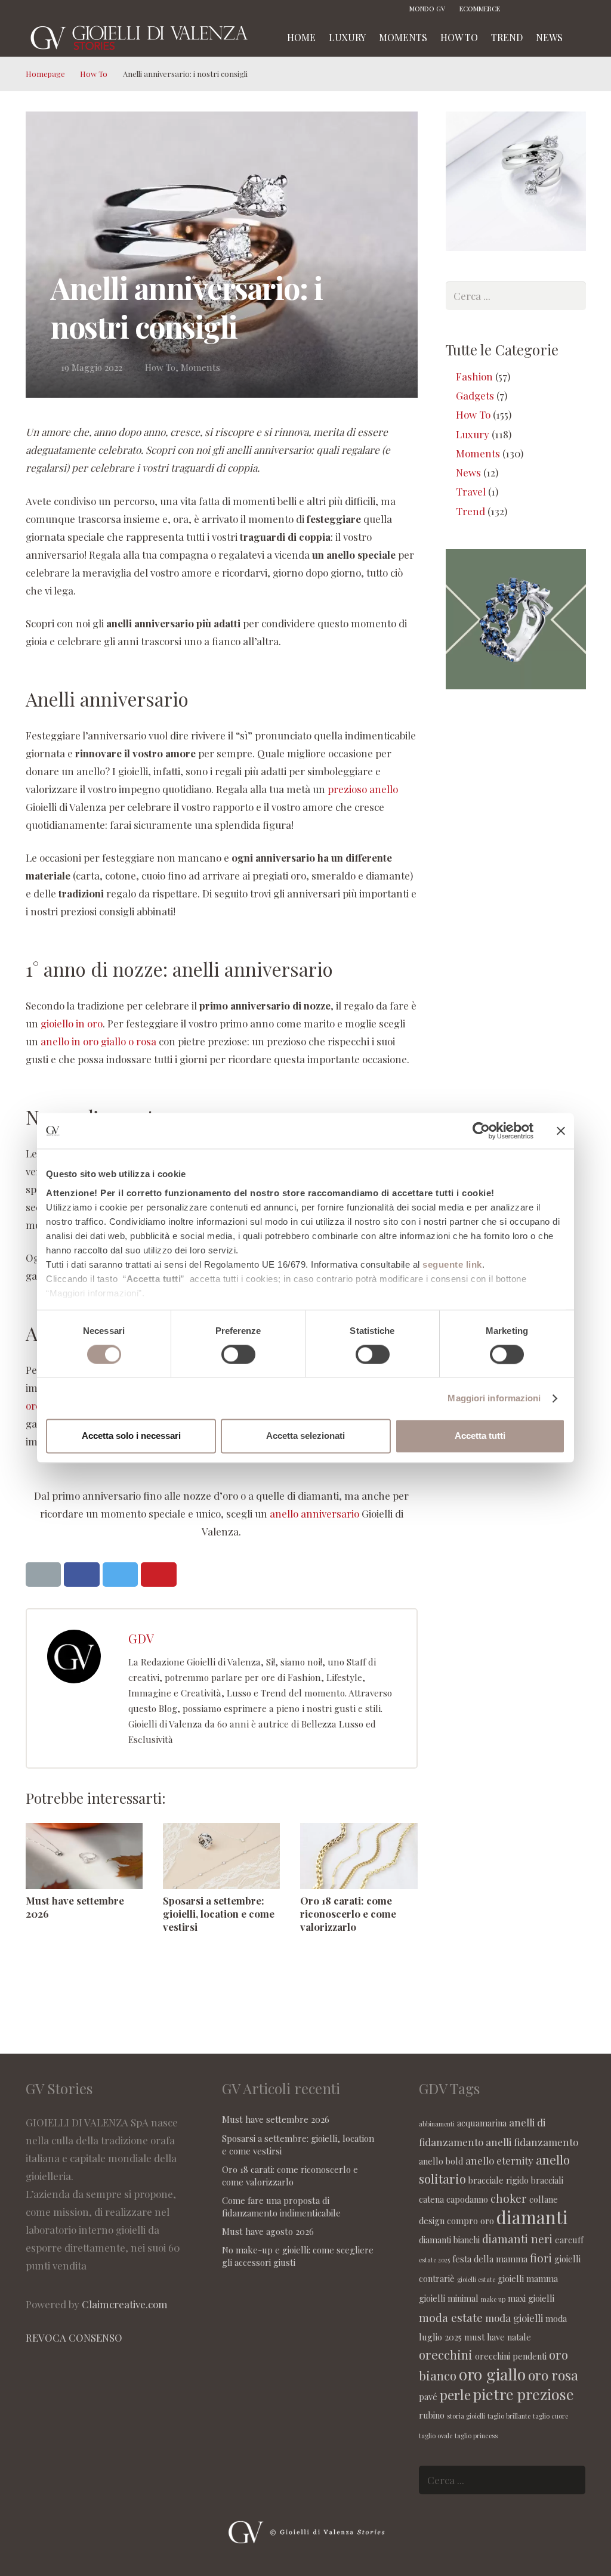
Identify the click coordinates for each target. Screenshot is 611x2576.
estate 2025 (434, 2260)
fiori (541, 2258)
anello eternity (499, 2160)
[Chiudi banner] (561, 1131)
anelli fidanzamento (532, 2142)
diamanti (532, 2217)
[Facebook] (523, 9)
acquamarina (482, 2123)
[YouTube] (577, 9)
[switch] (238, 1354)
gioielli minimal (449, 2298)
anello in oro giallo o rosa (100, 1041)
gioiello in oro (72, 1023)
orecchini (446, 2354)
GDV (141, 1638)
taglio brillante (509, 2416)
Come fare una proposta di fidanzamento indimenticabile (281, 2207)
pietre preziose (524, 2394)
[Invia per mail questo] (44, 1575)
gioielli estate (476, 2279)
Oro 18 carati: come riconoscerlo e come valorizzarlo (348, 1914)
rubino (432, 2415)
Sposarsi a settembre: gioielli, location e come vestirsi (219, 1914)
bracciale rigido (499, 2180)
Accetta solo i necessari (131, 1436)
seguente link (452, 1264)
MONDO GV (427, 9)
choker (509, 2198)
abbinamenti (437, 2124)
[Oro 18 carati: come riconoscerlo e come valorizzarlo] (359, 1856)
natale (519, 2337)
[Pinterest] (559, 9)
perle (455, 2394)
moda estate (451, 2317)
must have (485, 2337)
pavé (428, 2397)
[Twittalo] (121, 1575)
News (468, 472)
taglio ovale (436, 2436)
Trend (470, 511)
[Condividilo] (82, 1575)
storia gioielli (466, 2416)
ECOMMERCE (480, 9)
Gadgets (475, 395)
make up (493, 2299)
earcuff (569, 2240)
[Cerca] (581, 38)
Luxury (473, 434)
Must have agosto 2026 (268, 2231)
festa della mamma (490, 2259)
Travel (471, 491)
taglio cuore (550, 2416)
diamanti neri (517, 2238)
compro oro (470, 2221)
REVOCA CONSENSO (74, 2337)
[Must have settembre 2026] (84, 1856)
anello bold (441, 2161)
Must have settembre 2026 (276, 2119)
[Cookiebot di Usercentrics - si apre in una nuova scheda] (481, 1131)
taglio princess (476, 2436)
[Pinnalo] (159, 1575)
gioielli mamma (528, 2278)
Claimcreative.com (125, 2304)
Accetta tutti (480, 1436)
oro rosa (553, 2375)
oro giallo (492, 2374)
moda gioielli (514, 2318)
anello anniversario (314, 1513)
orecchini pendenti (511, 2356)
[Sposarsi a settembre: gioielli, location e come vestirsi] (221, 1856)
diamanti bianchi (449, 2240)
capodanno (467, 2199)
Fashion (474, 376)
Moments (200, 367)
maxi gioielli (531, 2298)
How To (94, 74)
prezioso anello (363, 789)
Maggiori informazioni (494, 1398)
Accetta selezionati (305, 1436)
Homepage (45, 74)
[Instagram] (541, 9)
